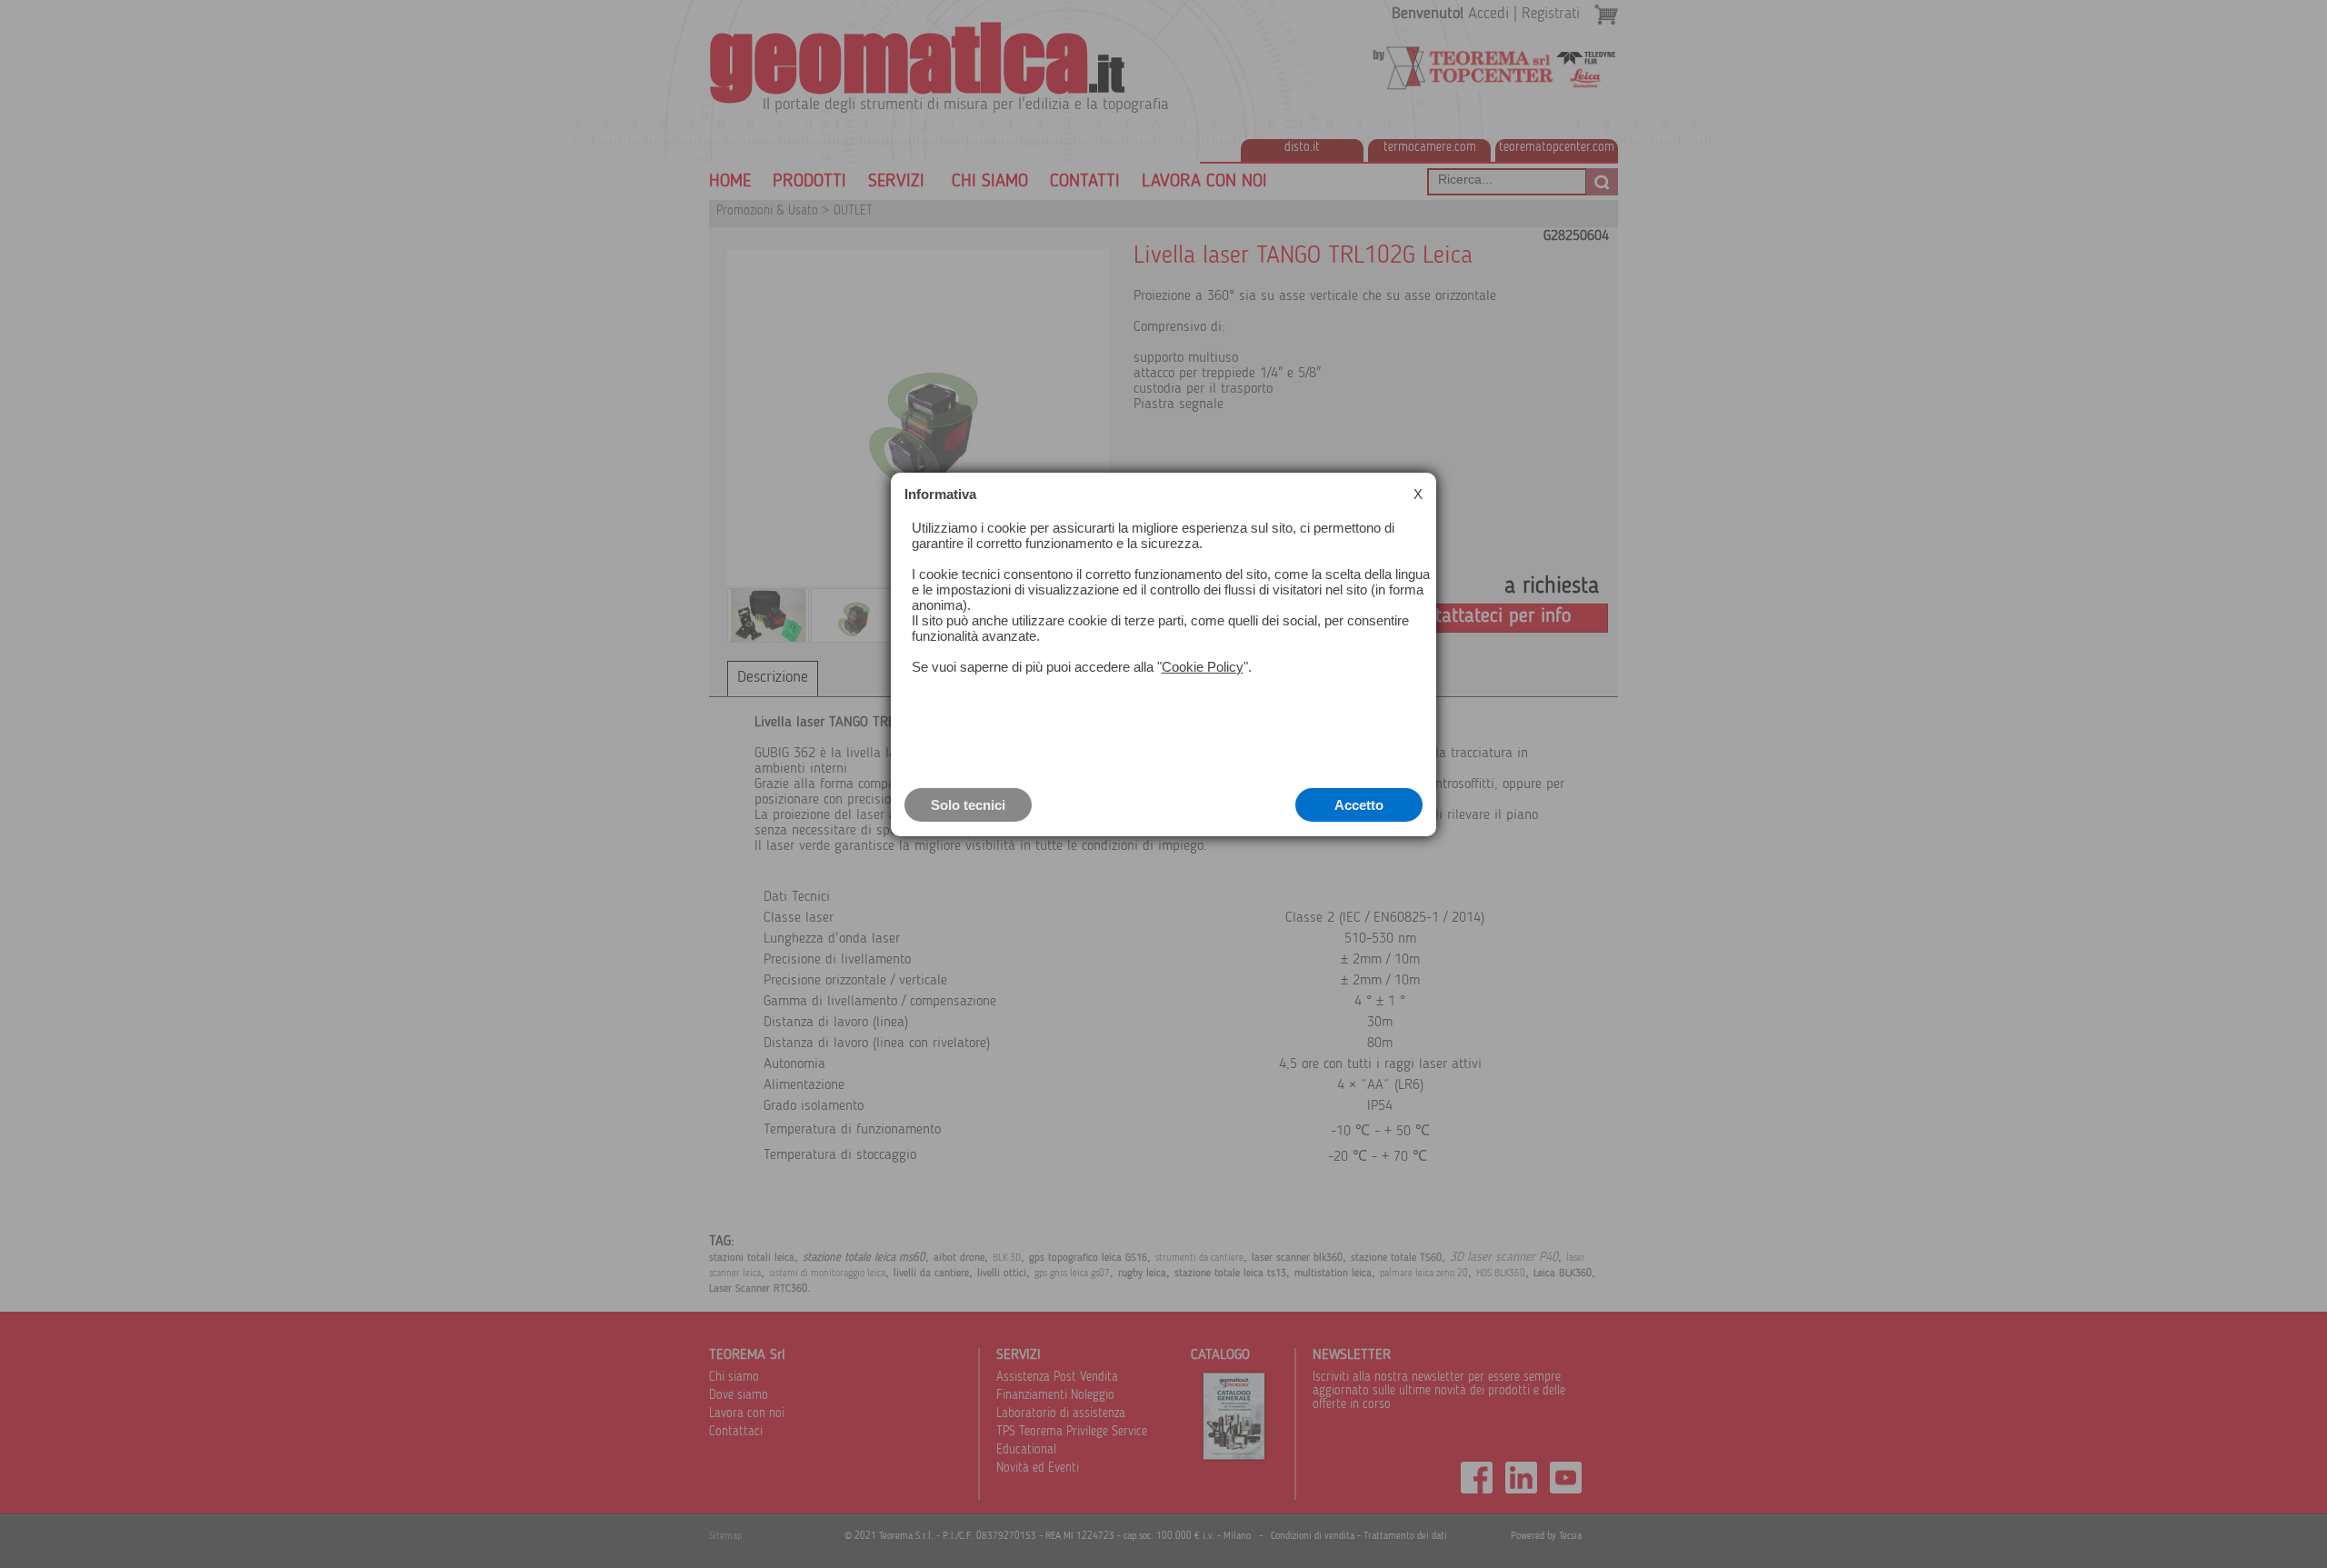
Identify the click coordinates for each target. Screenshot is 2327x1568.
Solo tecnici (968, 805)
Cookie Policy (1203, 667)
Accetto (1359, 805)
